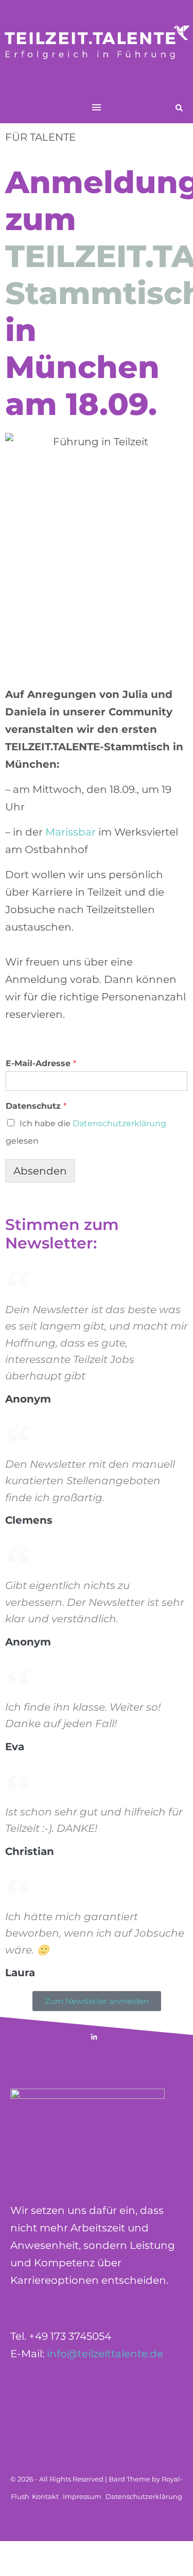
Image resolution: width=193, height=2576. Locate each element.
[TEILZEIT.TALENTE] (97, 46)
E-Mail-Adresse (41, 1063)
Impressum (82, 2496)
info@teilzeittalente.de (105, 2354)
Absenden (40, 1171)
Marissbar (71, 832)
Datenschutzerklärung (119, 1123)
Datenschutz (36, 1106)
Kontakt (45, 2496)
